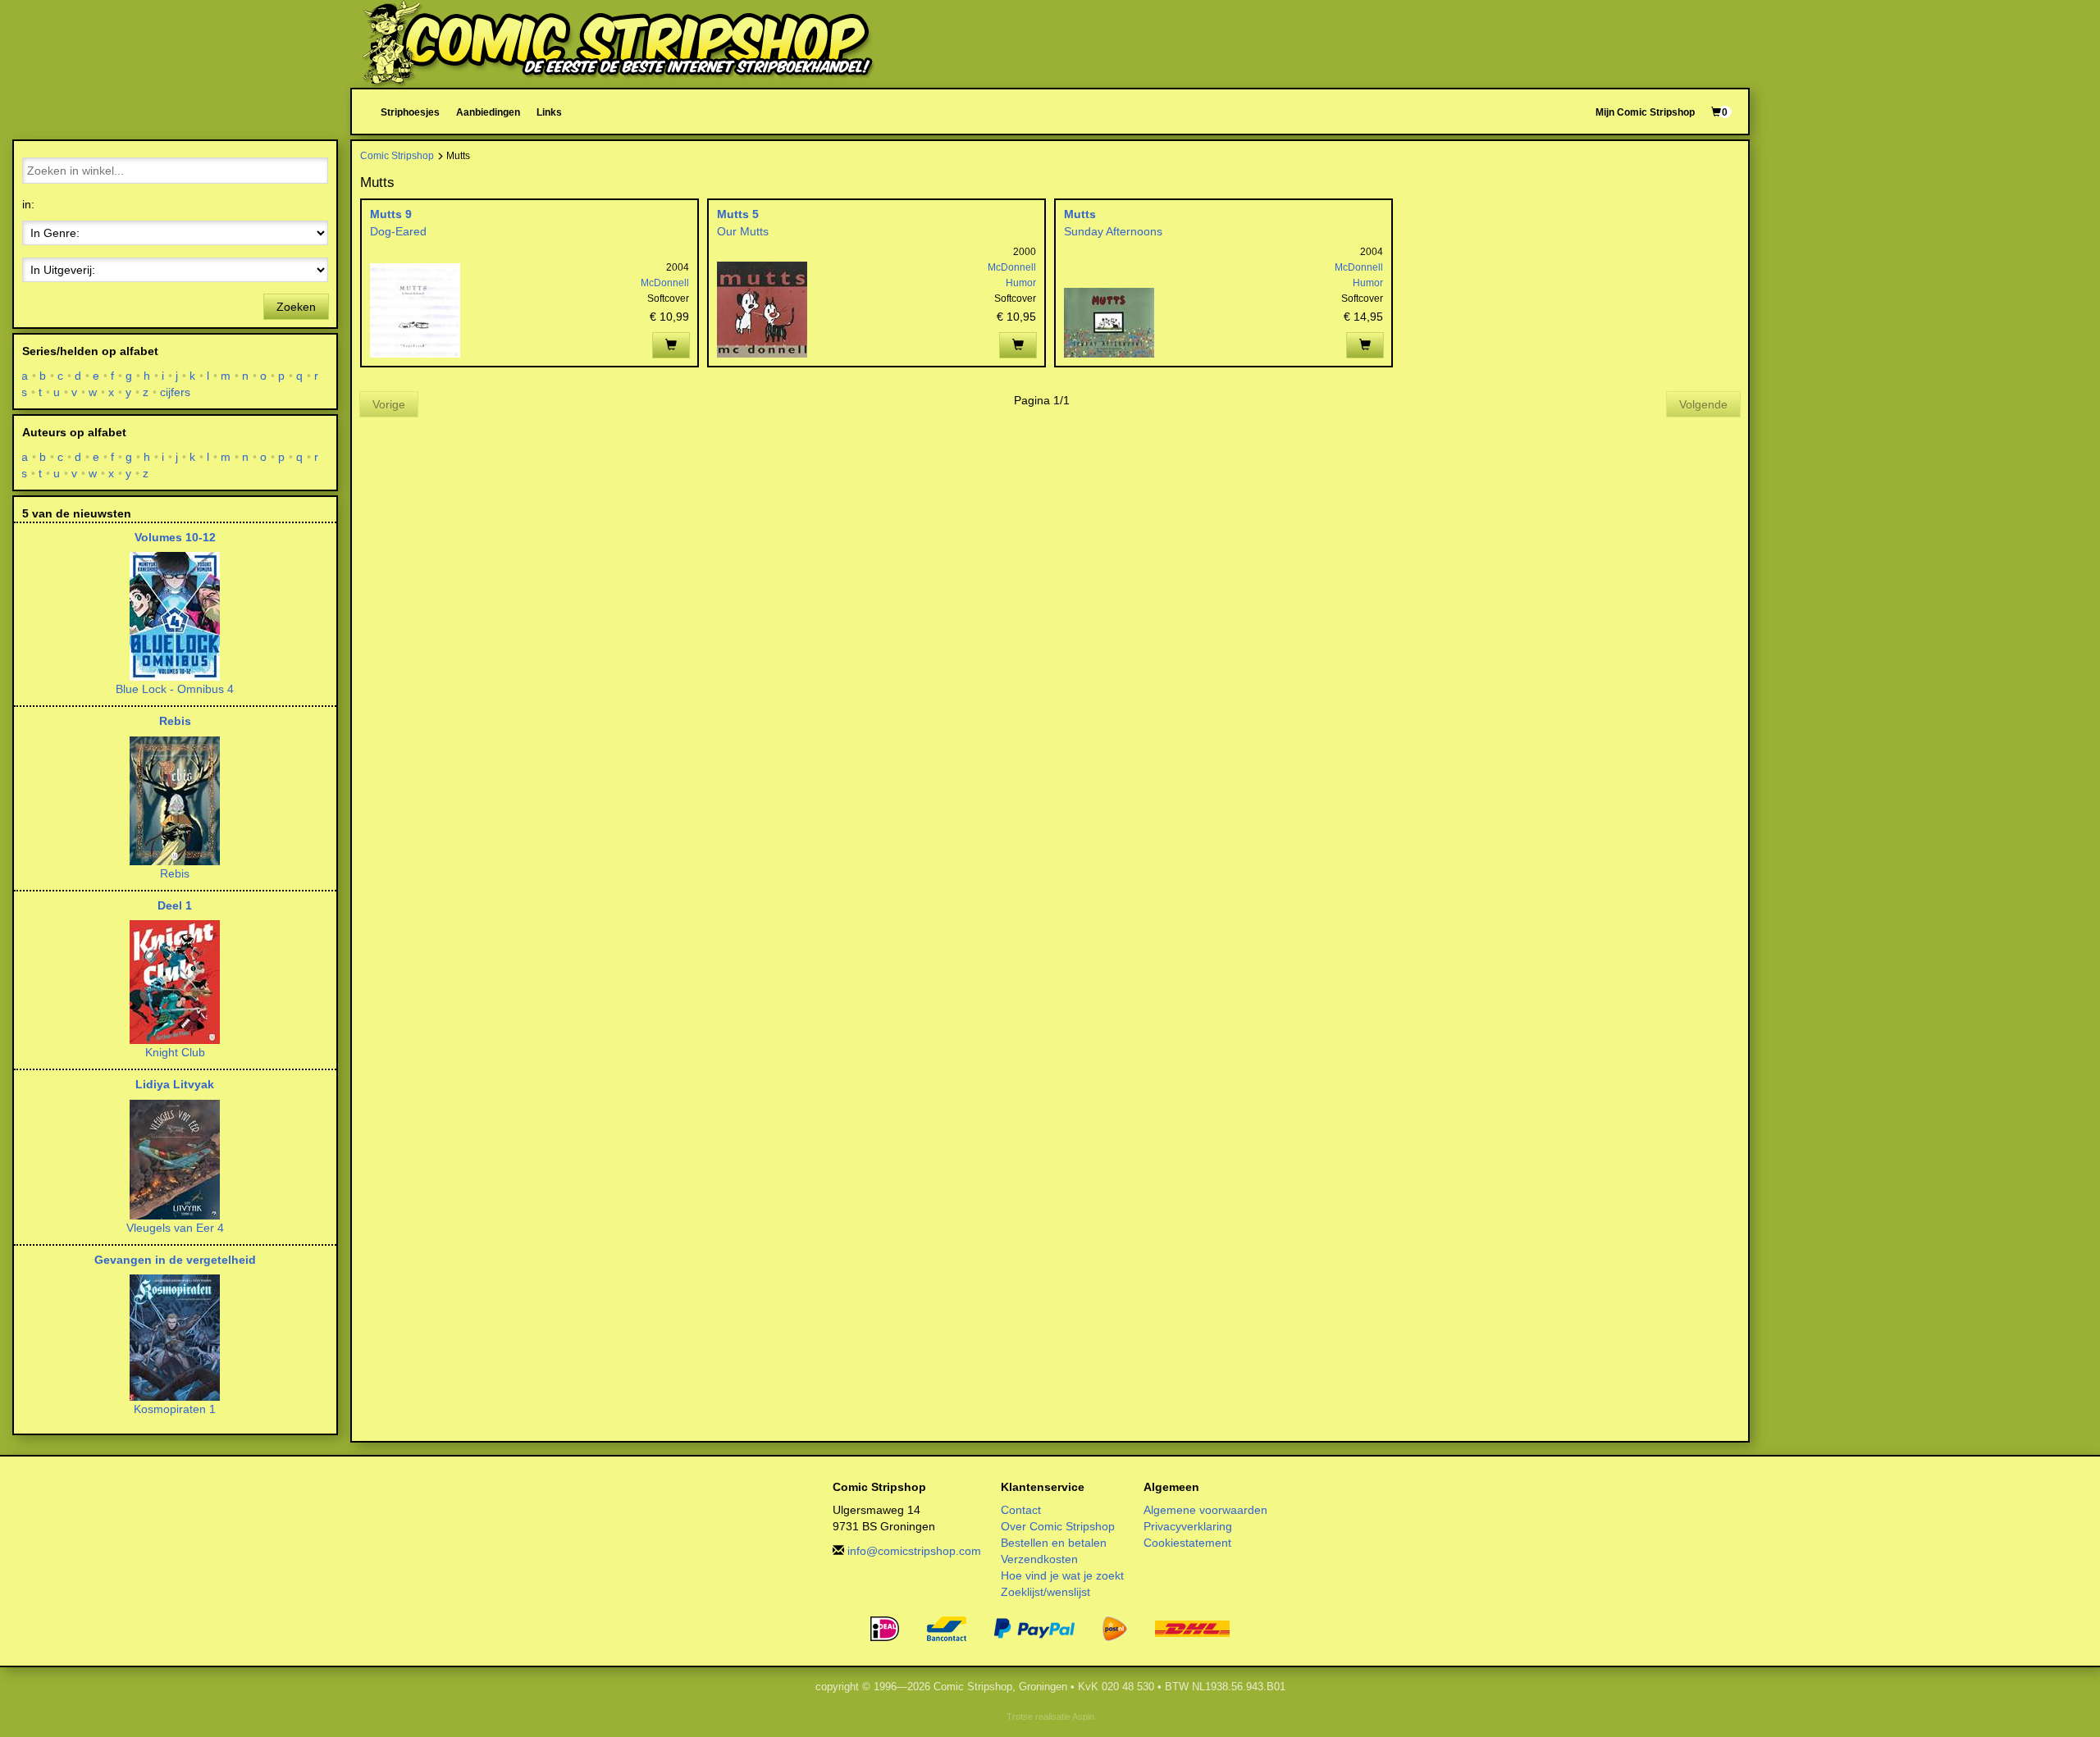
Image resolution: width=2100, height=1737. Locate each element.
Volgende (1703, 404)
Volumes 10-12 (175, 537)
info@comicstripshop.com (914, 1551)
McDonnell (665, 283)
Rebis (175, 721)
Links (549, 112)
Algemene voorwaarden (1205, 1510)
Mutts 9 (391, 214)
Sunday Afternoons (1113, 231)
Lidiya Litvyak (175, 1084)
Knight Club (175, 1052)
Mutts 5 (738, 214)
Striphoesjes (410, 112)
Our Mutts (743, 231)
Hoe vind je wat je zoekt (1062, 1575)
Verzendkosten (1039, 1559)
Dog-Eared (398, 231)
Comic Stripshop (397, 155)
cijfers (176, 392)
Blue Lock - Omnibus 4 (175, 689)
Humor (1021, 283)
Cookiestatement (1187, 1543)
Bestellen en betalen (1054, 1543)
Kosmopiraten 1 (175, 1409)
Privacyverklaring (1188, 1526)
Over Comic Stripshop (1058, 1526)
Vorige (389, 404)
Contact (1021, 1510)
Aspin (1083, 1716)
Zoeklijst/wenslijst (1045, 1592)
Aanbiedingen (488, 112)
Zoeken (296, 307)
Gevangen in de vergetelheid (175, 1260)
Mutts (1080, 214)
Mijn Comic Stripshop (1645, 112)
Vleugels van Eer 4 (175, 1228)
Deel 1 (175, 905)
